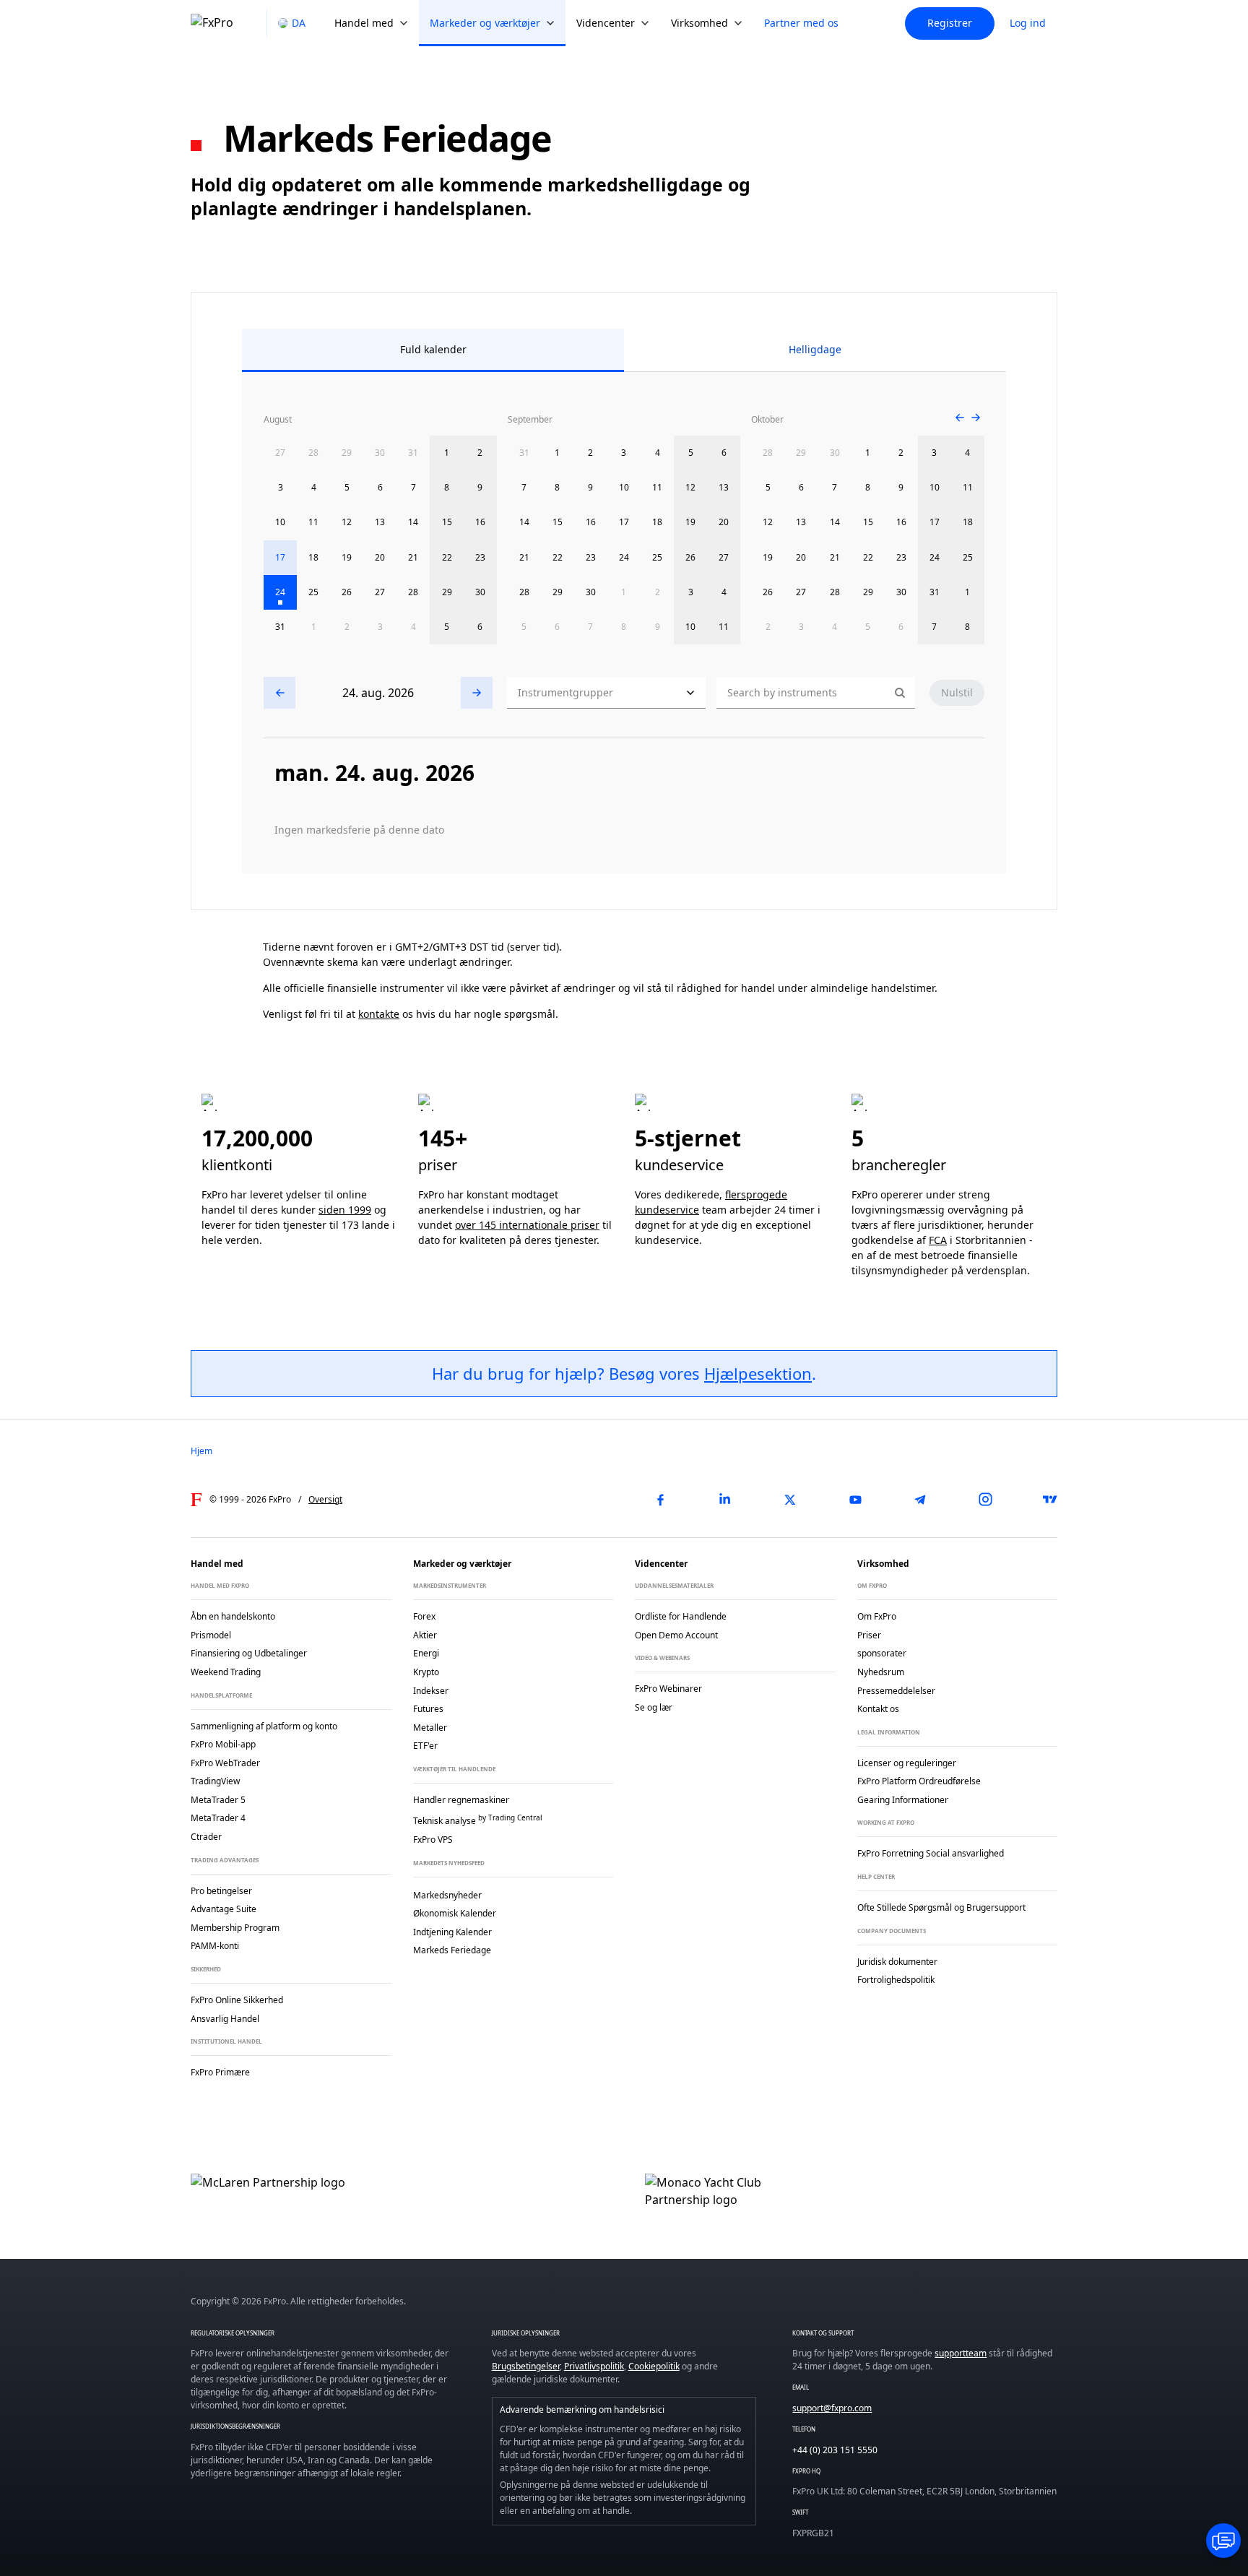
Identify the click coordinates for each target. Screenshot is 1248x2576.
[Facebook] (660, 1500)
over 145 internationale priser (527, 1225)
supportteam (961, 2353)
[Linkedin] (725, 1500)
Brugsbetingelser (526, 2366)
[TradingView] (1050, 1500)
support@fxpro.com (832, 2408)
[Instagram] (985, 1500)
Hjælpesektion (758, 1373)
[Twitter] (790, 1500)
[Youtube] (855, 1500)
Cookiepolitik (654, 2366)
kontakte (379, 1014)
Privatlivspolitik (594, 2366)
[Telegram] (920, 1500)
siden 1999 (345, 1210)
